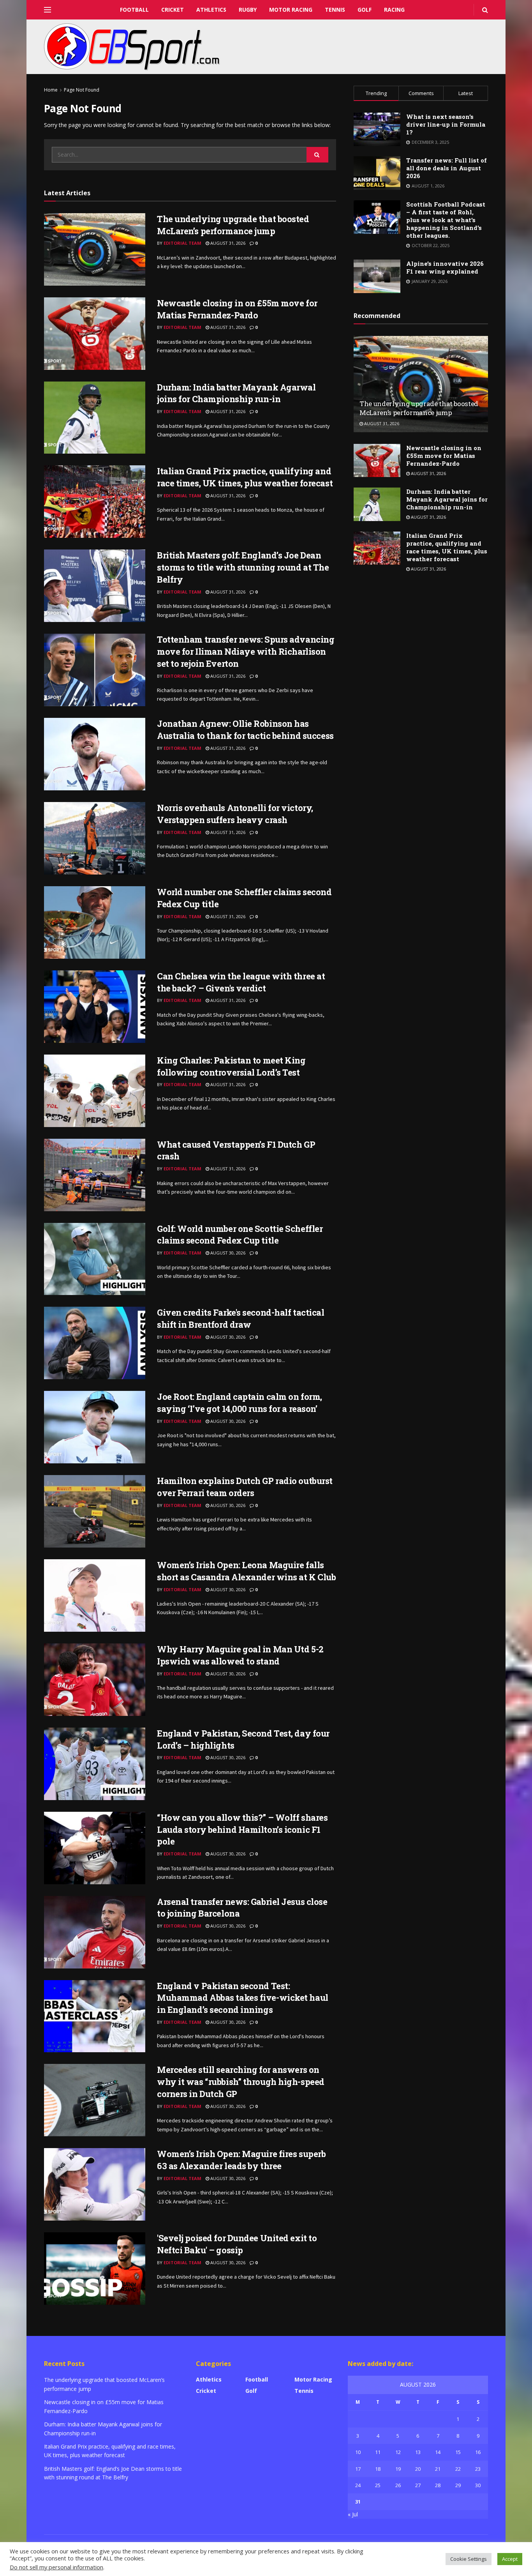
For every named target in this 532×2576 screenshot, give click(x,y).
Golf (365, 10)
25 (378, 2485)
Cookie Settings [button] (469, 2559)
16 (478, 2452)
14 (438, 2452)
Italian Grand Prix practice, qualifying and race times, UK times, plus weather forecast (245, 477)
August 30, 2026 (227, 1253)
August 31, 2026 (227, 243)
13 (418, 2452)
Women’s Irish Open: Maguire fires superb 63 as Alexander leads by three (241, 2160)
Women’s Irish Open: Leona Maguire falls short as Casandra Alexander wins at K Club (247, 1571)
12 (398, 2452)
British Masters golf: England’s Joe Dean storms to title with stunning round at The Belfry (243, 567)
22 (458, 2469)
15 (458, 2452)
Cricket (173, 10)
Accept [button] (510, 2559)
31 (358, 2502)
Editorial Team (182, 243)
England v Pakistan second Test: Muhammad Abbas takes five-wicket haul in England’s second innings (243, 1998)
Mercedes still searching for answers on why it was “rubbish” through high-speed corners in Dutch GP (241, 2082)
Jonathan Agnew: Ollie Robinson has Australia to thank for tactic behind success (245, 730)
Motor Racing (291, 10)
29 (458, 2485)
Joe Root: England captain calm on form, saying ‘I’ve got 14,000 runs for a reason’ (240, 1403)
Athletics (211, 10)
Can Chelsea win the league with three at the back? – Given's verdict (241, 982)
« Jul (353, 2514)
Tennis (335, 10)
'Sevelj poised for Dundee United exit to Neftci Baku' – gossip (237, 2244)
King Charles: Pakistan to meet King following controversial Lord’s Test (231, 1066)
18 (378, 2469)
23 (478, 2469)
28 (438, 2485)
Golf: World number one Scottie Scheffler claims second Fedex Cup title (240, 1235)
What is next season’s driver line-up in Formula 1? (446, 124)
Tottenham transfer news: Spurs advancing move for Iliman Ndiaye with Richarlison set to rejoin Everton (246, 651)
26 (398, 2485)
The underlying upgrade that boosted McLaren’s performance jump (233, 225)
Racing (394, 10)
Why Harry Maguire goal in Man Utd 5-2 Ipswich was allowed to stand (240, 1655)
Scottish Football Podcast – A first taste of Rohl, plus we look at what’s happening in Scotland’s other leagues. (446, 220)
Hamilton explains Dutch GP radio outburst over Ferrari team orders (245, 1487)
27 (418, 2485)
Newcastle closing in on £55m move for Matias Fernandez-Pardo (237, 309)
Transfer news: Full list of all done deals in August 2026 (447, 168)
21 (438, 2469)
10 (358, 2452)
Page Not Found (82, 90)
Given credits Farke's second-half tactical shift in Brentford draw (241, 1318)
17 (358, 2469)
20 (418, 2469)
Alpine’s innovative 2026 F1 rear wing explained (445, 267)
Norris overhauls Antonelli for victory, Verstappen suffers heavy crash (235, 814)
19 (398, 2469)
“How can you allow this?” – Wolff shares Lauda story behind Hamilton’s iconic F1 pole (242, 1830)
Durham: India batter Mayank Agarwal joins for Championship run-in (236, 393)
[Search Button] (317, 155)
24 (358, 2485)
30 (478, 2485)
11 (378, 2452)
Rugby (248, 10)
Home (51, 90)
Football (134, 10)
